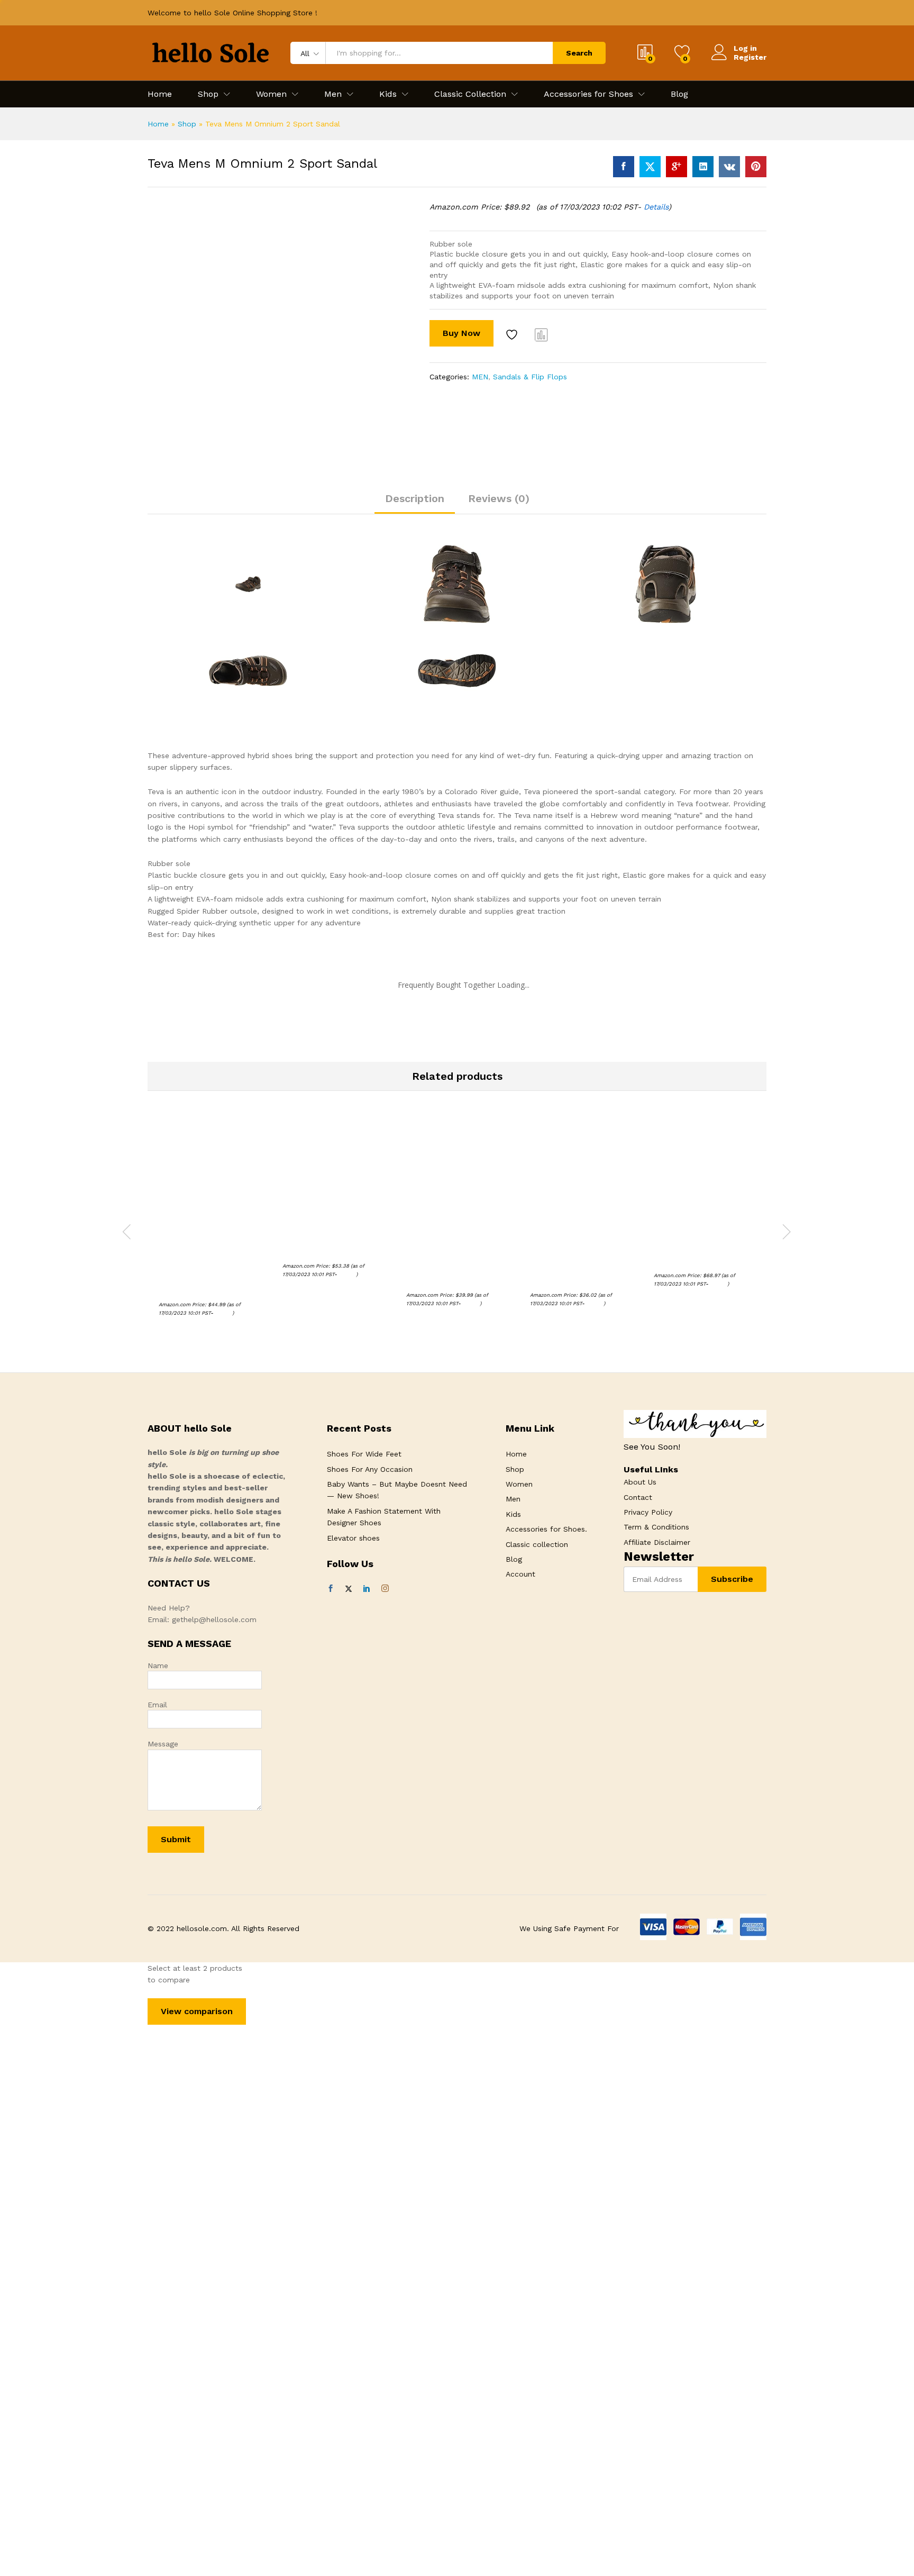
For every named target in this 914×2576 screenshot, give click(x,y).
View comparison (197, 2011)
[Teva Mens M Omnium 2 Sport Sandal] (624, 167)
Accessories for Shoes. (546, 1529)
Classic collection (537, 1544)
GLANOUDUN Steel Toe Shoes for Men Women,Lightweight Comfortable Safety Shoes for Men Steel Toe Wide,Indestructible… (207, 1265)
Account (520, 1574)
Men (513, 1499)
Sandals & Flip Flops (530, 377)
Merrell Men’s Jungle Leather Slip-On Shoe (321, 1246)
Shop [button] (208, 94)
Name (158, 1665)
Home (160, 94)
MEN (480, 377)
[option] (209, 1230)
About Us (640, 1482)
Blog (679, 94)
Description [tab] (415, 498)
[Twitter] (349, 1589)
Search (579, 53)
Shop (187, 124)
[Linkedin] (367, 1589)
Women (519, 1484)
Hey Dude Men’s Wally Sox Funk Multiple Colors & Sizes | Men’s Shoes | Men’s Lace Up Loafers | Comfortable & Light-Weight (581, 1260)
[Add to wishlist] (513, 334)
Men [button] (333, 94)
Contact (638, 1497)
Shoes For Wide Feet (364, 1454)
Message (163, 1744)
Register (750, 57)
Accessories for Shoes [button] (588, 94)
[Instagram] (385, 1589)
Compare (542, 334)
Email (157, 1705)
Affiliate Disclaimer (657, 1542)
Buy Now (461, 333)
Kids (513, 1514)
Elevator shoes (353, 1538)
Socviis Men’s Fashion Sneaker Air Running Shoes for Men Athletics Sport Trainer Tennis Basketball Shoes (453, 1260)
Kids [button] (388, 94)
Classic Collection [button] (470, 94)
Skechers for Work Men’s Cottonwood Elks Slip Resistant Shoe (698, 1251)
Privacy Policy (648, 1512)
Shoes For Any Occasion (370, 1469)
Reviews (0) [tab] (499, 498)
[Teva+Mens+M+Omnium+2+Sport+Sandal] (650, 167)
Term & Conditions (656, 1527)
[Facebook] (331, 1589)
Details (656, 207)
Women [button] (271, 94)
